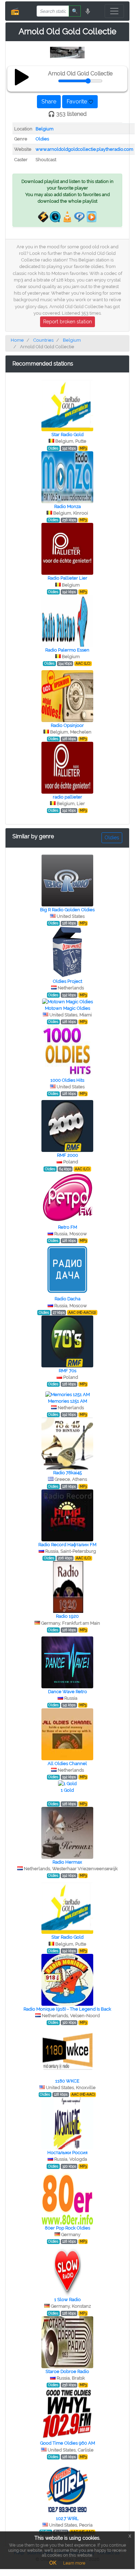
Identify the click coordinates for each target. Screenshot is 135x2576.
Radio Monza (67, 506)
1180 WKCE (67, 2081)
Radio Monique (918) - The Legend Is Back (67, 2009)
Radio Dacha (67, 1299)
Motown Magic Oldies (67, 1008)
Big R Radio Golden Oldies (67, 910)
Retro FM (67, 1227)
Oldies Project (67, 981)
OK (53, 2563)
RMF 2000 (67, 1155)
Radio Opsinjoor (67, 725)
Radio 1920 (67, 1616)
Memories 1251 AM (67, 1401)
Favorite (78, 101)
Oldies (42, 139)
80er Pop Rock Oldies (67, 2228)
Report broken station (67, 322)
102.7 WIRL (67, 2518)
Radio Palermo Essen (67, 650)
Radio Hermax (67, 1862)
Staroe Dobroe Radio (67, 2371)
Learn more (74, 2563)
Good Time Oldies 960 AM (67, 2443)
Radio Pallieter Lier (67, 578)
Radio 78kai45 (67, 1473)
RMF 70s (67, 1371)
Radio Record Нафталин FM (67, 1545)
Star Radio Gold (67, 435)
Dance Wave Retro (67, 1692)
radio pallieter (67, 797)
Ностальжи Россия (67, 2153)
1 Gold (67, 1790)
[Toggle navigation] (114, 11)
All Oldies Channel (67, 1764)
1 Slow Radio (67, 2300)
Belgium (45, 129)
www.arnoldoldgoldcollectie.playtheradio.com (84, 149)
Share (49, 101)
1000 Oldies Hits (67, 1080)
